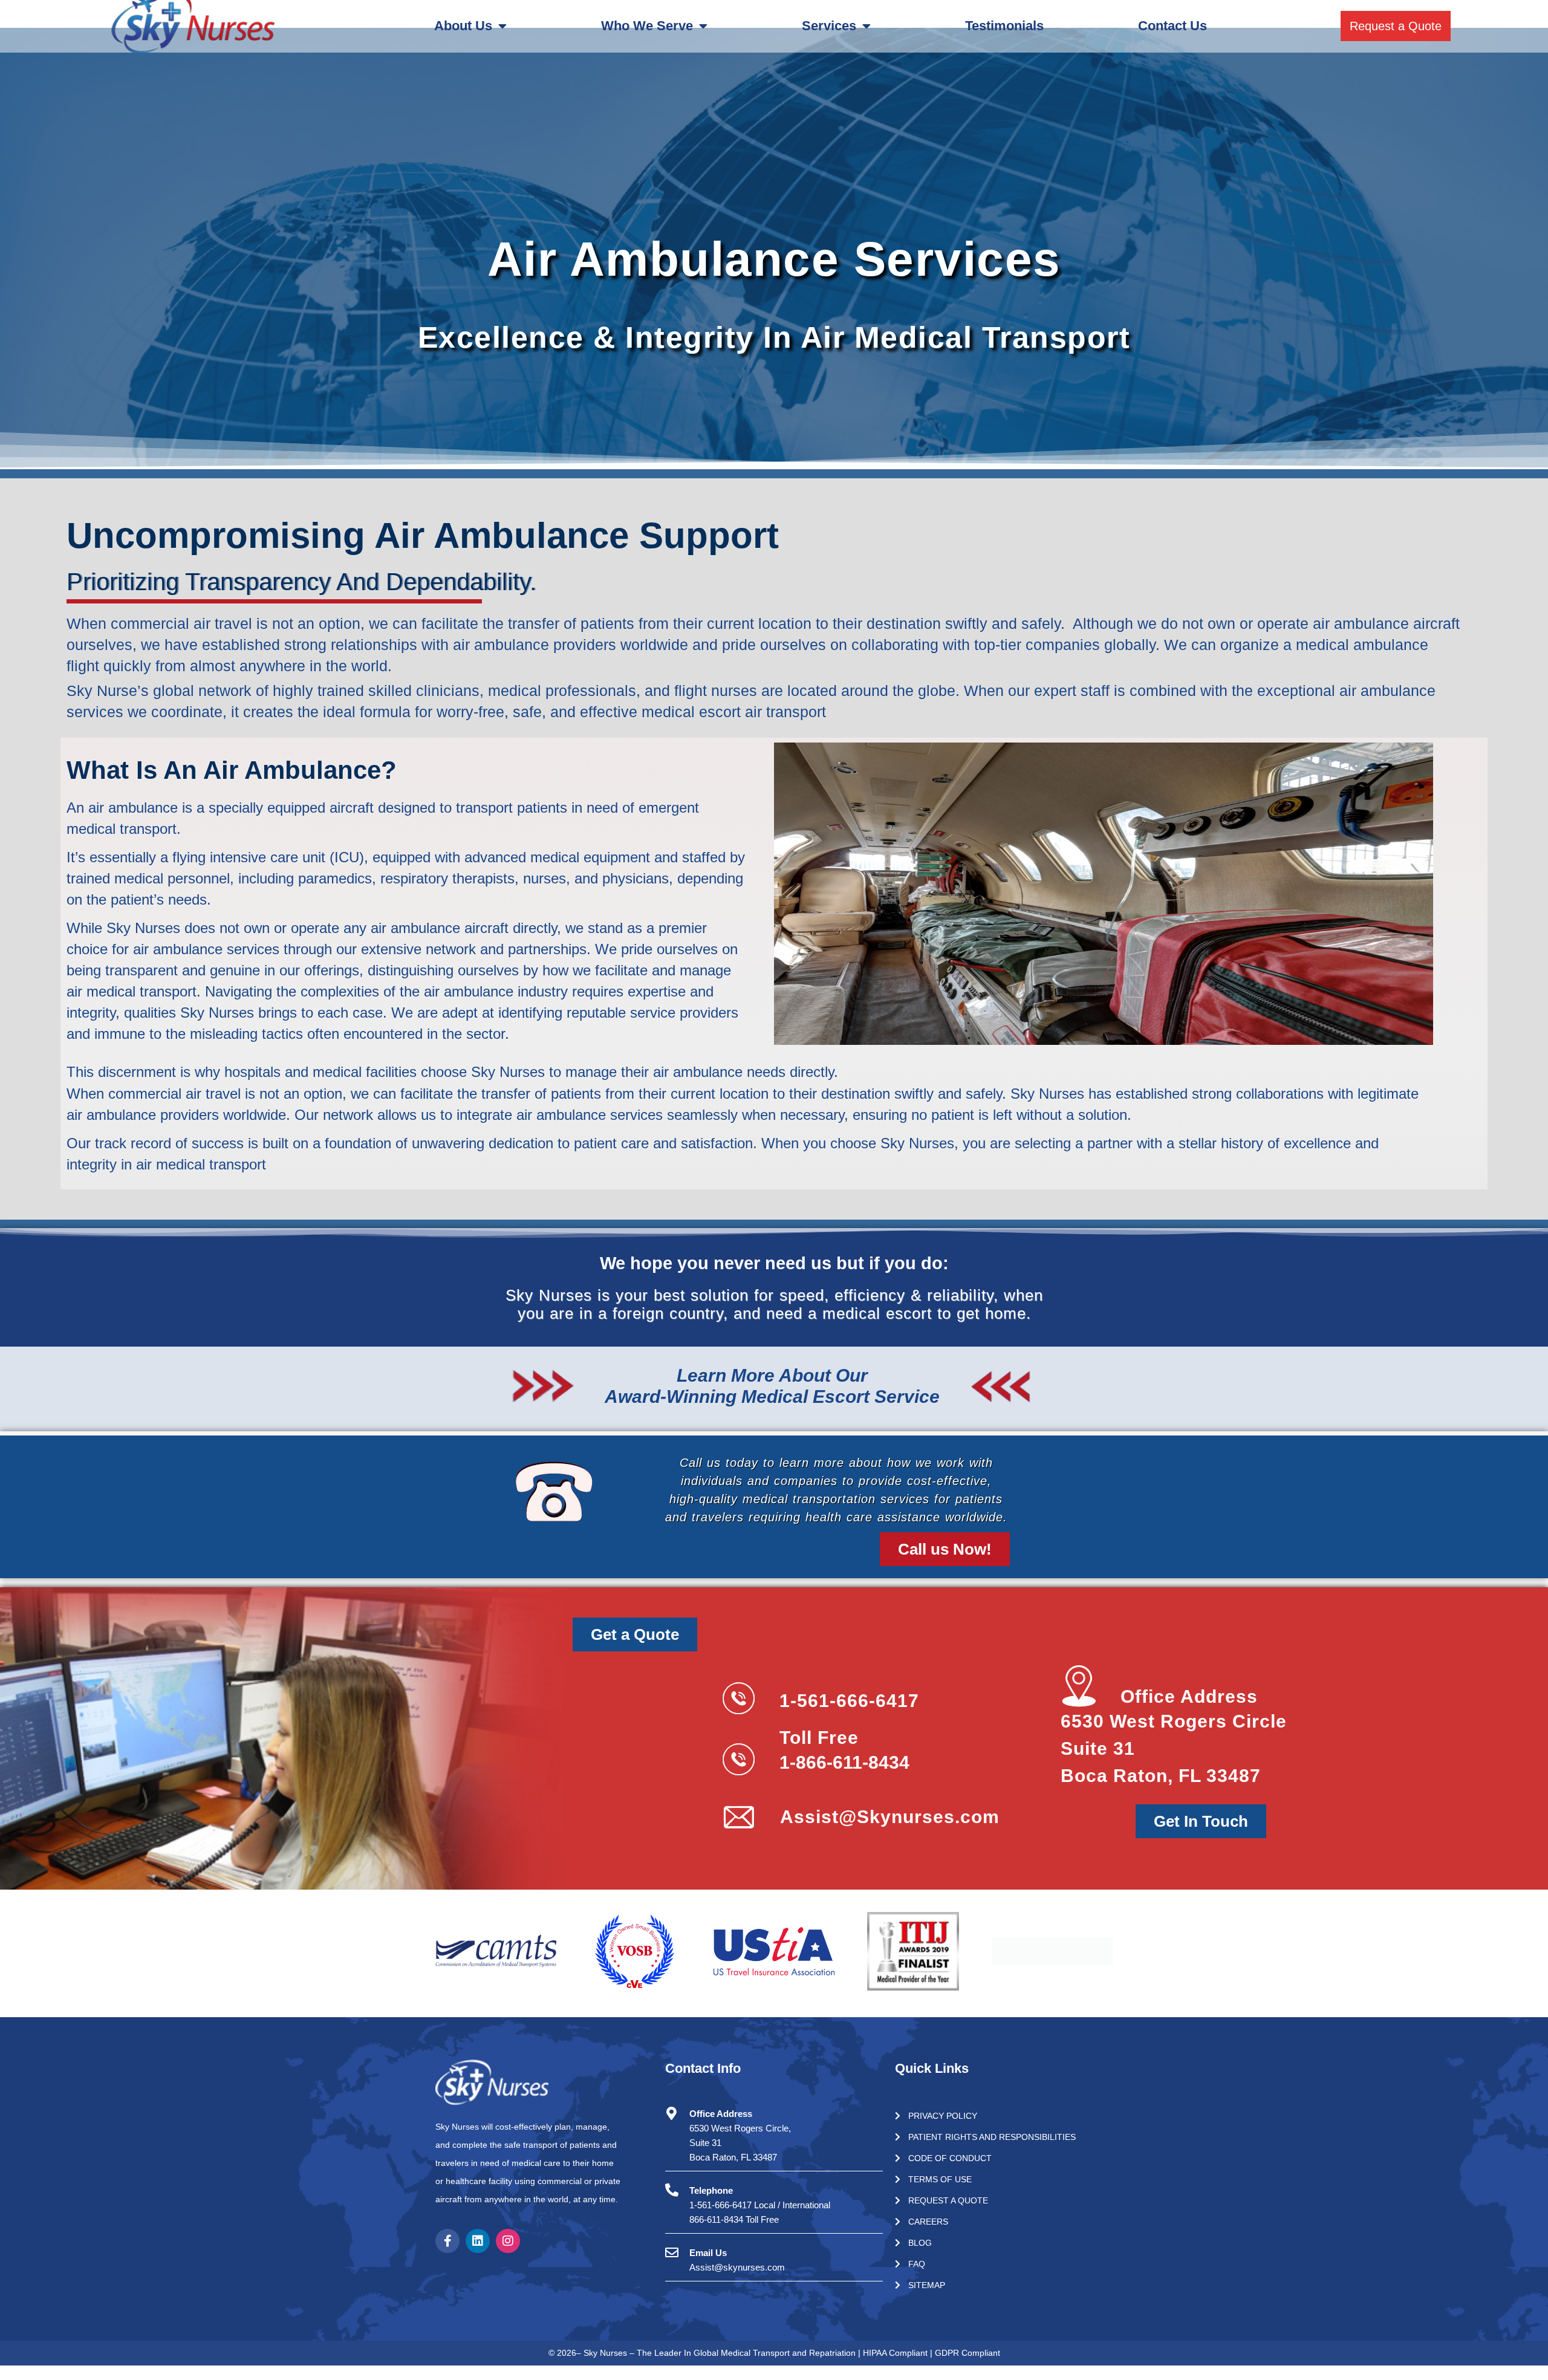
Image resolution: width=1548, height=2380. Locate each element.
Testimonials (1004, 26)
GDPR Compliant (968, 2353)
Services (829, 26)
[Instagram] (508, 2241)
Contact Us (1172, 26)
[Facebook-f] (447, 2241)
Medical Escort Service (841, 1396)
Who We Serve (647, 26)
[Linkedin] (478, 2241)
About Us (463, 26)
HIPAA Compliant (896, 2353)
